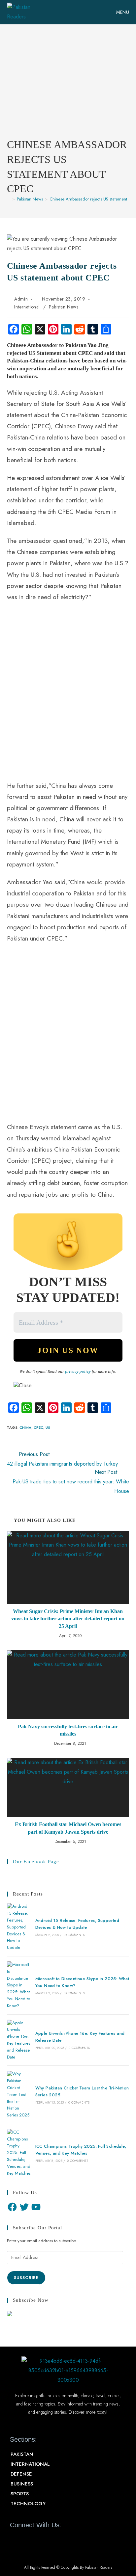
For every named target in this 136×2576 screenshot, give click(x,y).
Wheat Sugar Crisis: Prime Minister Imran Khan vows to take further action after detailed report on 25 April (68, 1619)
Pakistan (22, 2454)
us (48, 1427)
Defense (21, 2474)
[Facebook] (12, 2207)
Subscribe (26, 2278)
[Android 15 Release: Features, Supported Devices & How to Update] (19, 1927)
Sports (20, 2494)
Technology (28, 2504)
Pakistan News (64, 307)
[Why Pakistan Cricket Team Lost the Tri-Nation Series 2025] (19, 2095)
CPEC (38, 1427)
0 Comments (74, 1935)
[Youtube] (39, 2540)
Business (22, 2484)
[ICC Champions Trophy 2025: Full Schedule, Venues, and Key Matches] (19, 2153)
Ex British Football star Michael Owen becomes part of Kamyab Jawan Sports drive (68, 1828)
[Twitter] (24, 2207)
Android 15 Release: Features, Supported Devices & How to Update (77, 1924)
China (25, 1427)
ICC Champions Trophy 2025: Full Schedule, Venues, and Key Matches (81, 2150)
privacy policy (78, 1371)
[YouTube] (36, 2207)
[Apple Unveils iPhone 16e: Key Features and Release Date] (19, 2040)
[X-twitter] (27, 2540)
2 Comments (78, 2161)
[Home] (9, 199)
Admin (21, 299)
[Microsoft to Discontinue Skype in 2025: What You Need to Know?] (19, 1985)
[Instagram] (50, 2540)
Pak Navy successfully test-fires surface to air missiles (68, 1730)
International (27, 307)
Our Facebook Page (36, 1862)
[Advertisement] (68, 86)
